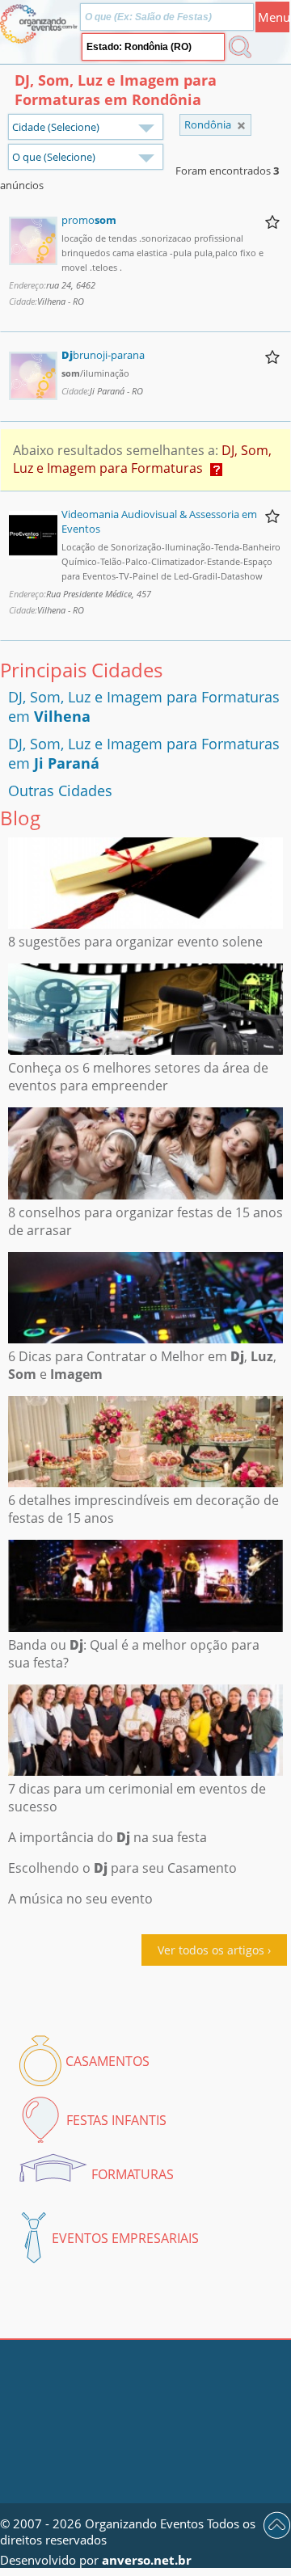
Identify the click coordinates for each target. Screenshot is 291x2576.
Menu (274, 17)
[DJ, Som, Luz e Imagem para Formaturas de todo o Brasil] (241, 126)
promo (89, 220)
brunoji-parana (103, 355)
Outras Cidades (60, 791)
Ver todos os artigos (211, 1950)
